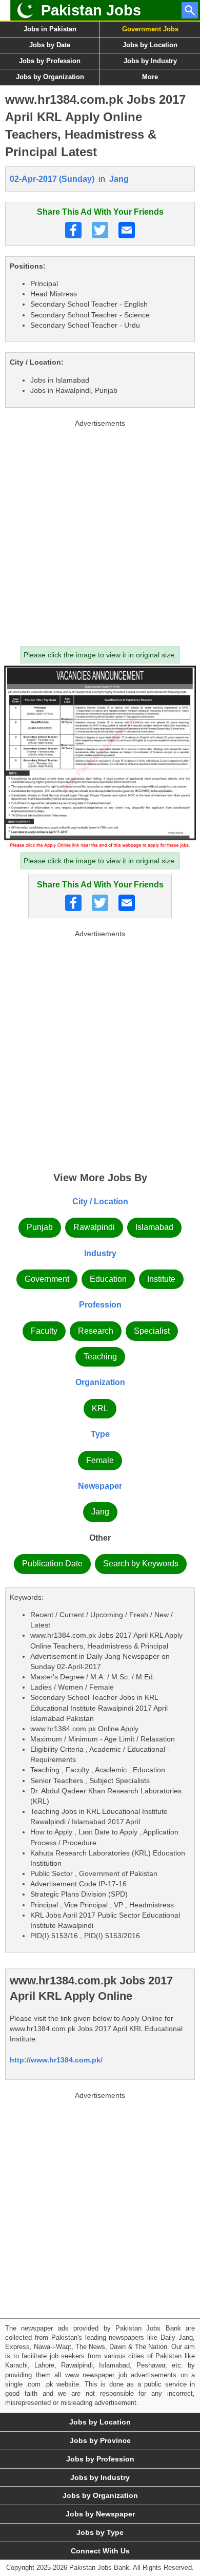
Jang (119, 179)
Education (108, 1279)
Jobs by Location (150, 45)
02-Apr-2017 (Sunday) (52, 179)
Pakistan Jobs (91, 10)
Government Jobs (150, 29)
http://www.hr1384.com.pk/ (56, 2060)
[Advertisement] (100, 531)
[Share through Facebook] (73, 230)
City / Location (100, 1201)
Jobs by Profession (50, 61)
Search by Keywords (141, 1564)
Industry (100, 1253)
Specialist (152, 1331)
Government (47, 1279)
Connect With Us (100, 2551)
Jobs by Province (100, 2440)
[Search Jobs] (190, 10)
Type (100, 1434)
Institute (161, 1279)
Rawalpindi (94, 1227)
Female (100, 1460)
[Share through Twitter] (100, 230)
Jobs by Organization (50, 77)
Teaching (100, 1357)
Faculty (44, 1331)
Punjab (40, 1227)
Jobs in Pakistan (50, 29)
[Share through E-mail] (127, 230)
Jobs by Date (50, 45)
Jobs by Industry (150, 61)
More (150, 77)
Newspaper (100, 1486)
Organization (100, 1382)
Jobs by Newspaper (100, 2514)
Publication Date (52, 1564)
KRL (100, 1408)
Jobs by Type (100, 2532)
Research (96, 1331)
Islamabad (154, 1227)
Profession (100, 1305)
